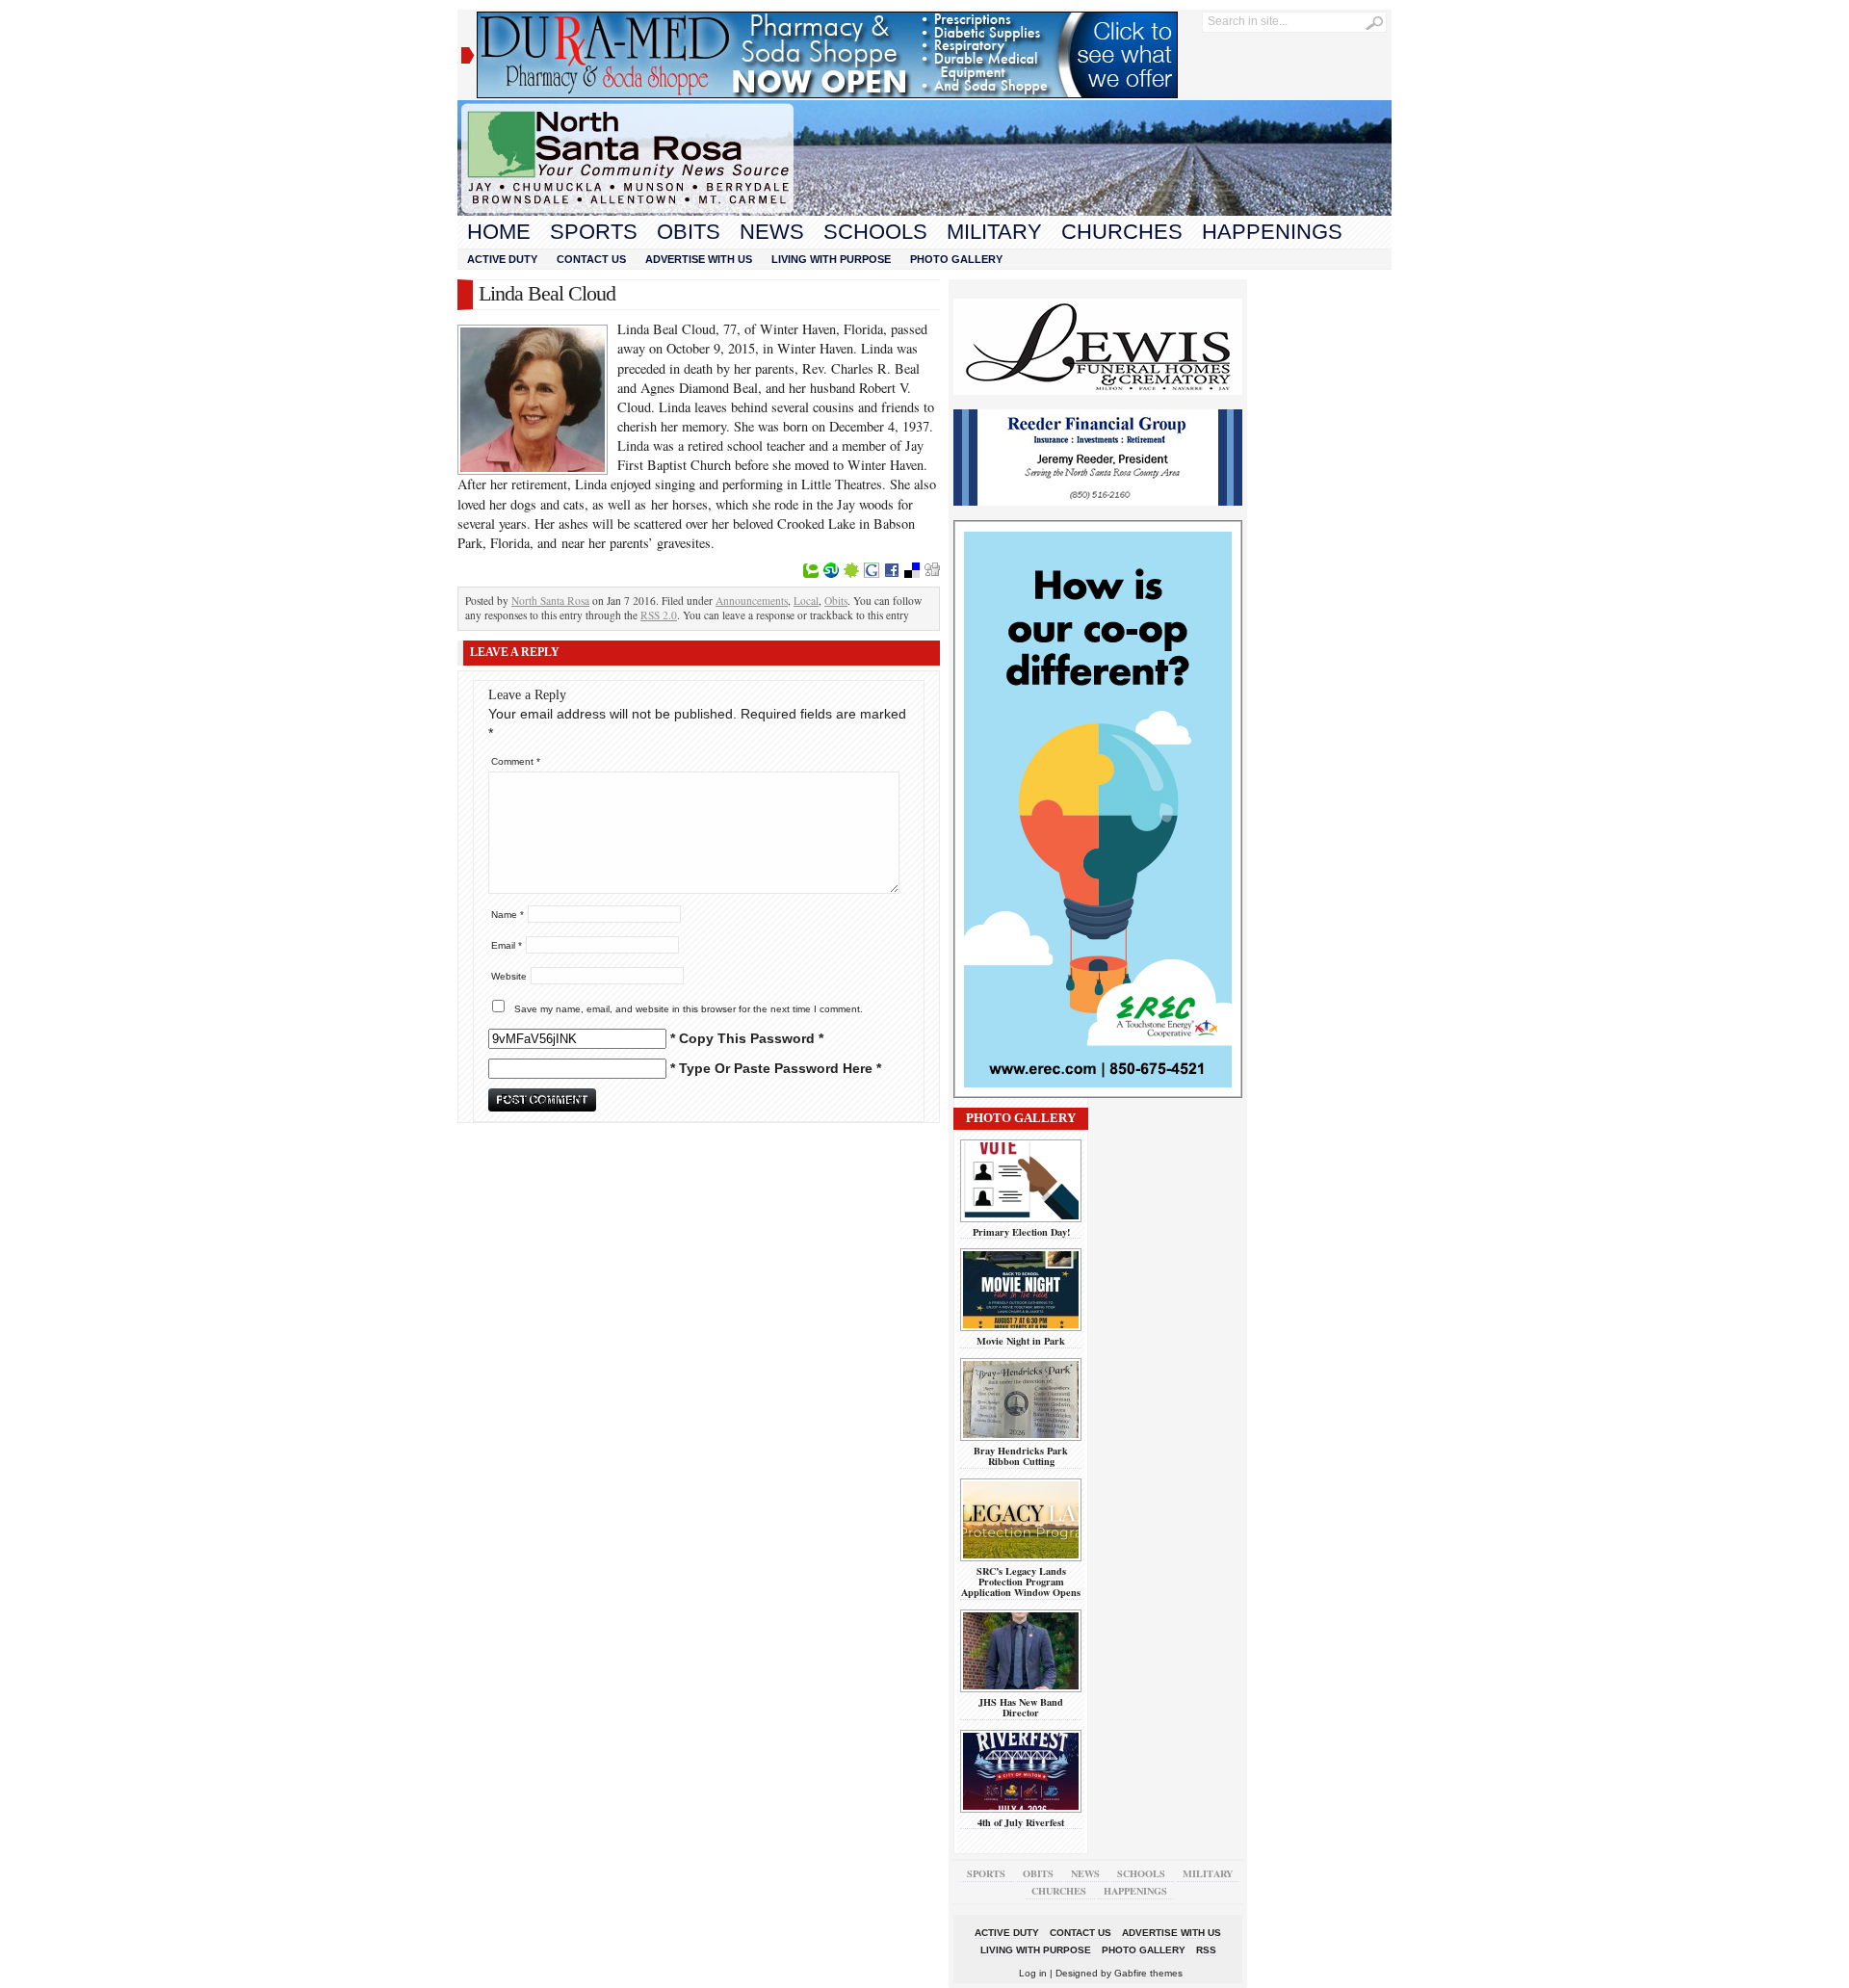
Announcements (752, 601)
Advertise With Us (699, 259)
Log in (1033, 1973)
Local (806, 601)
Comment (516, 761)
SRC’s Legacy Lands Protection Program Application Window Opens (1021, 1582)
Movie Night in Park (1021, 1341)
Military (994, 232)
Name (508, 915)
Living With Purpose (831, 259)
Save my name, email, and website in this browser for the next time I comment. (689, 1009)
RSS (1206, 1950)
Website (509, 976)
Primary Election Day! (1021, 1232)
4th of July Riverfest (1021, 1822)
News (772, 232)
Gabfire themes (1148, 1973)
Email (507, 945)
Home (499, 232)
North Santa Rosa (550, 601)
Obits (689, 232)
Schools (875, 232)
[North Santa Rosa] (924, 211)
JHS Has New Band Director (1021, 1707)
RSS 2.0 (659, 615)
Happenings (1272, 232)
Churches (1122, 232)
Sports (594, 232)
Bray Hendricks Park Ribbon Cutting (1021, 1456)
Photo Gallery (956, 259)
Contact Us (591, 259)
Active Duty (502, 259)
